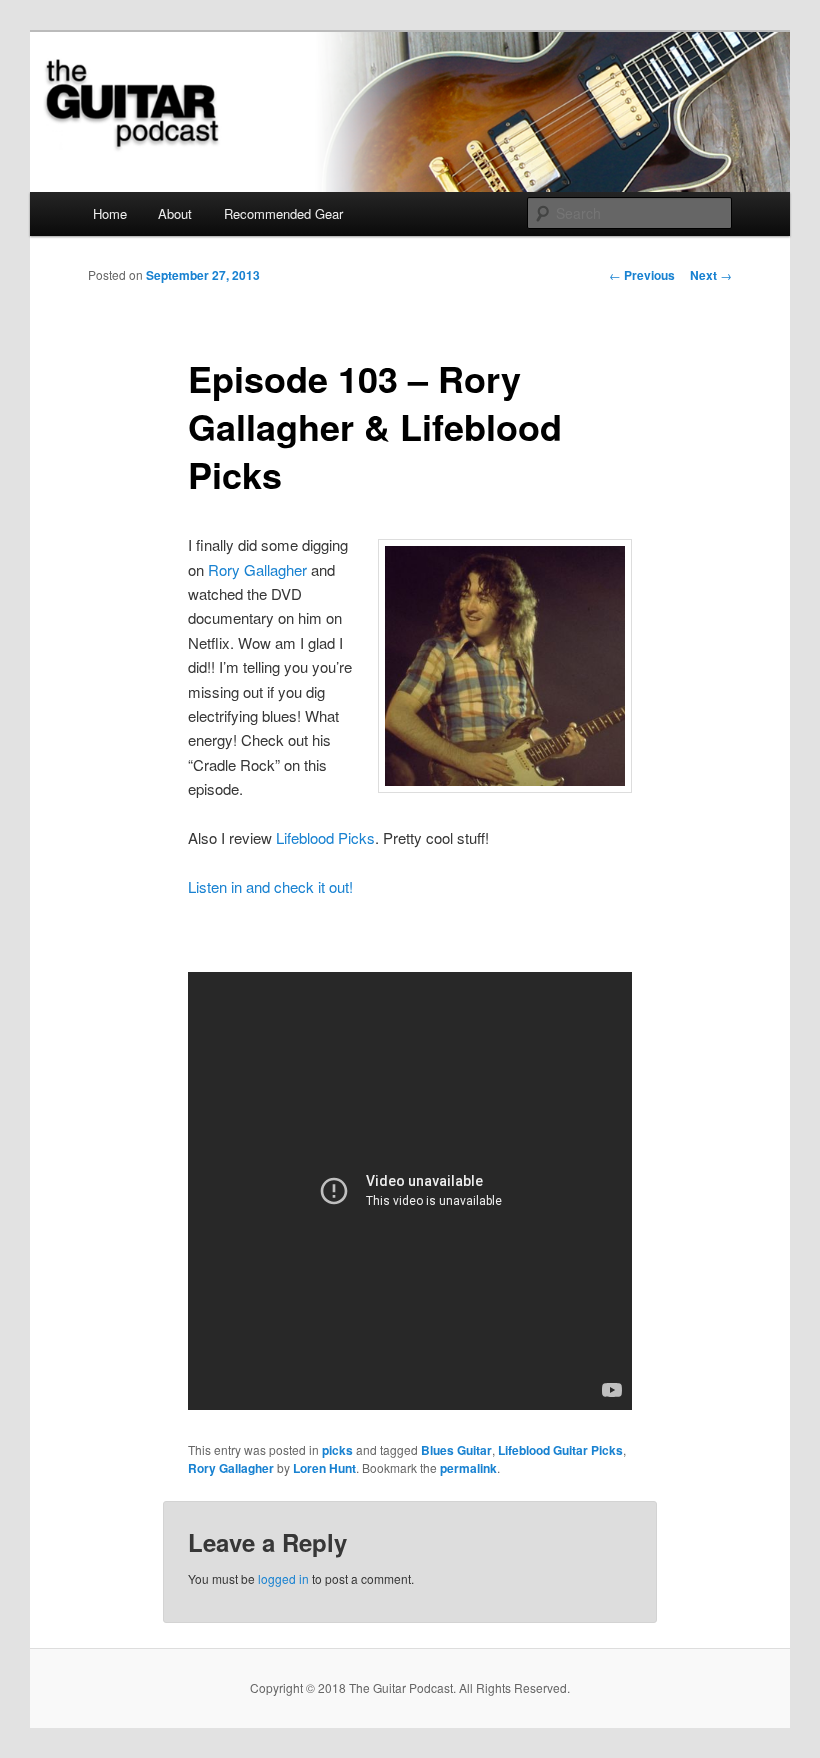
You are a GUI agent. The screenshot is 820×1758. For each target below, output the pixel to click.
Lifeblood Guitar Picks (560, 1450)
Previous (642, 275)
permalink (468, 1468)
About (175, 213)
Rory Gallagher (257, 569)
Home (110, 213)
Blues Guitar (456, 1450)
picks (337, 1450)
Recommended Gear (283, 213)
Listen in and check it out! (270, 886)
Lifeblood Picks (325, 837)
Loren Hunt (324, 1468)
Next (711, 275)
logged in (283, 1578)
